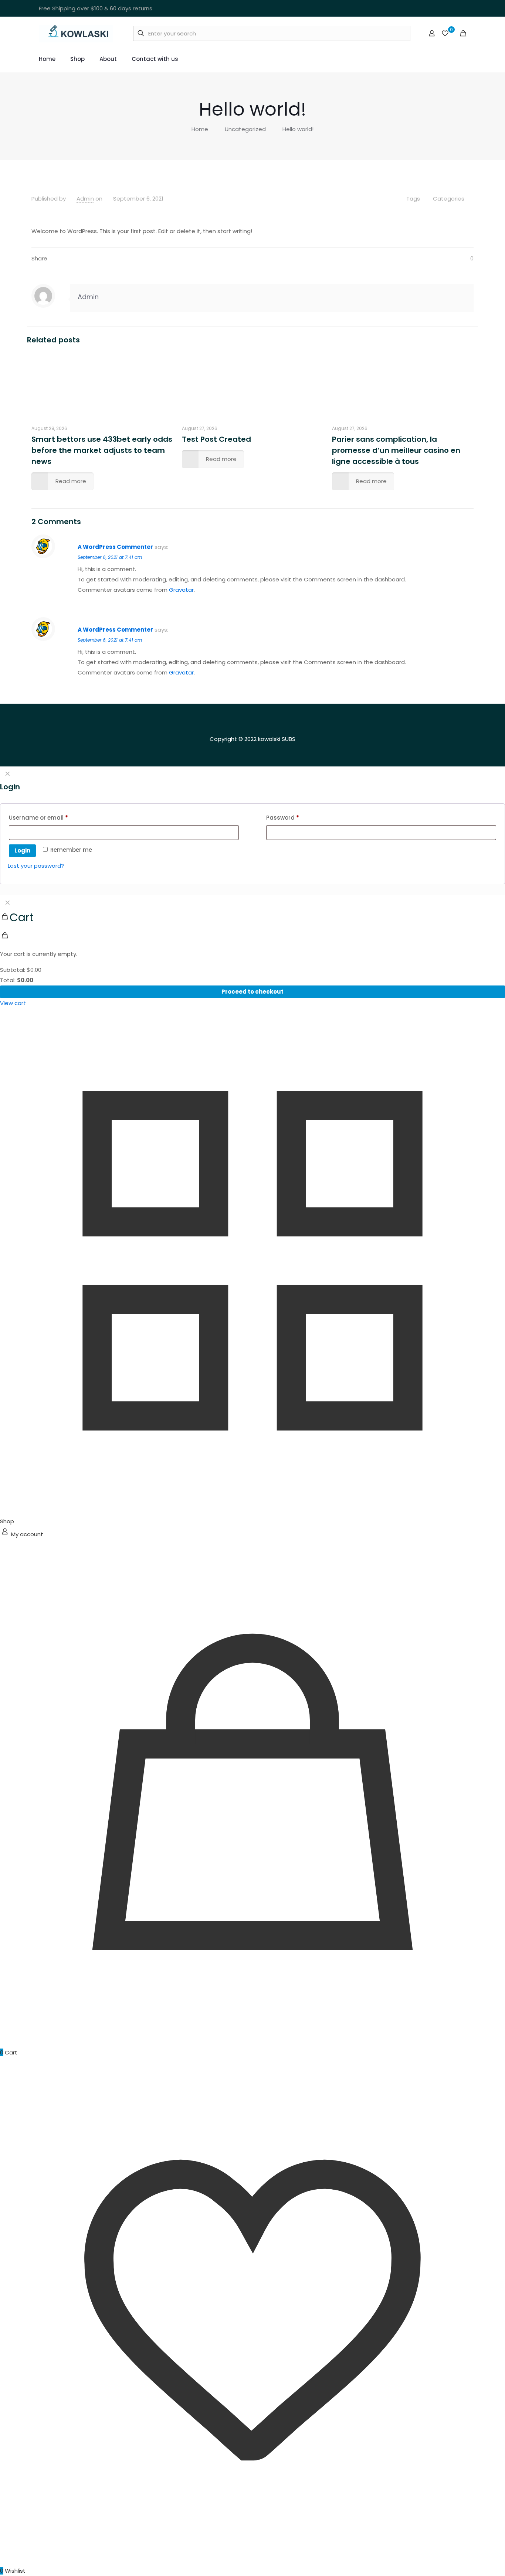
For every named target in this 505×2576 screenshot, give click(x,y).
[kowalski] (76, 33)
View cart (13, 1003)
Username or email (51, 817)
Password (295, 817)
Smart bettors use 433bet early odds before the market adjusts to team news (102, 450)
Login (22, 850)
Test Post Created (216, 439)
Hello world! (298, 129)
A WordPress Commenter (115, 547)
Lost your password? (36, 866)
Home (200, 129)
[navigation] (253, 952)
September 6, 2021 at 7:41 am (110, 557)
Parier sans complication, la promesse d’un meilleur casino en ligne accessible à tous (396, 450)
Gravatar (181, 590)
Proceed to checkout (253, 992)
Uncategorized (245, 129)
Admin (85, 199)
